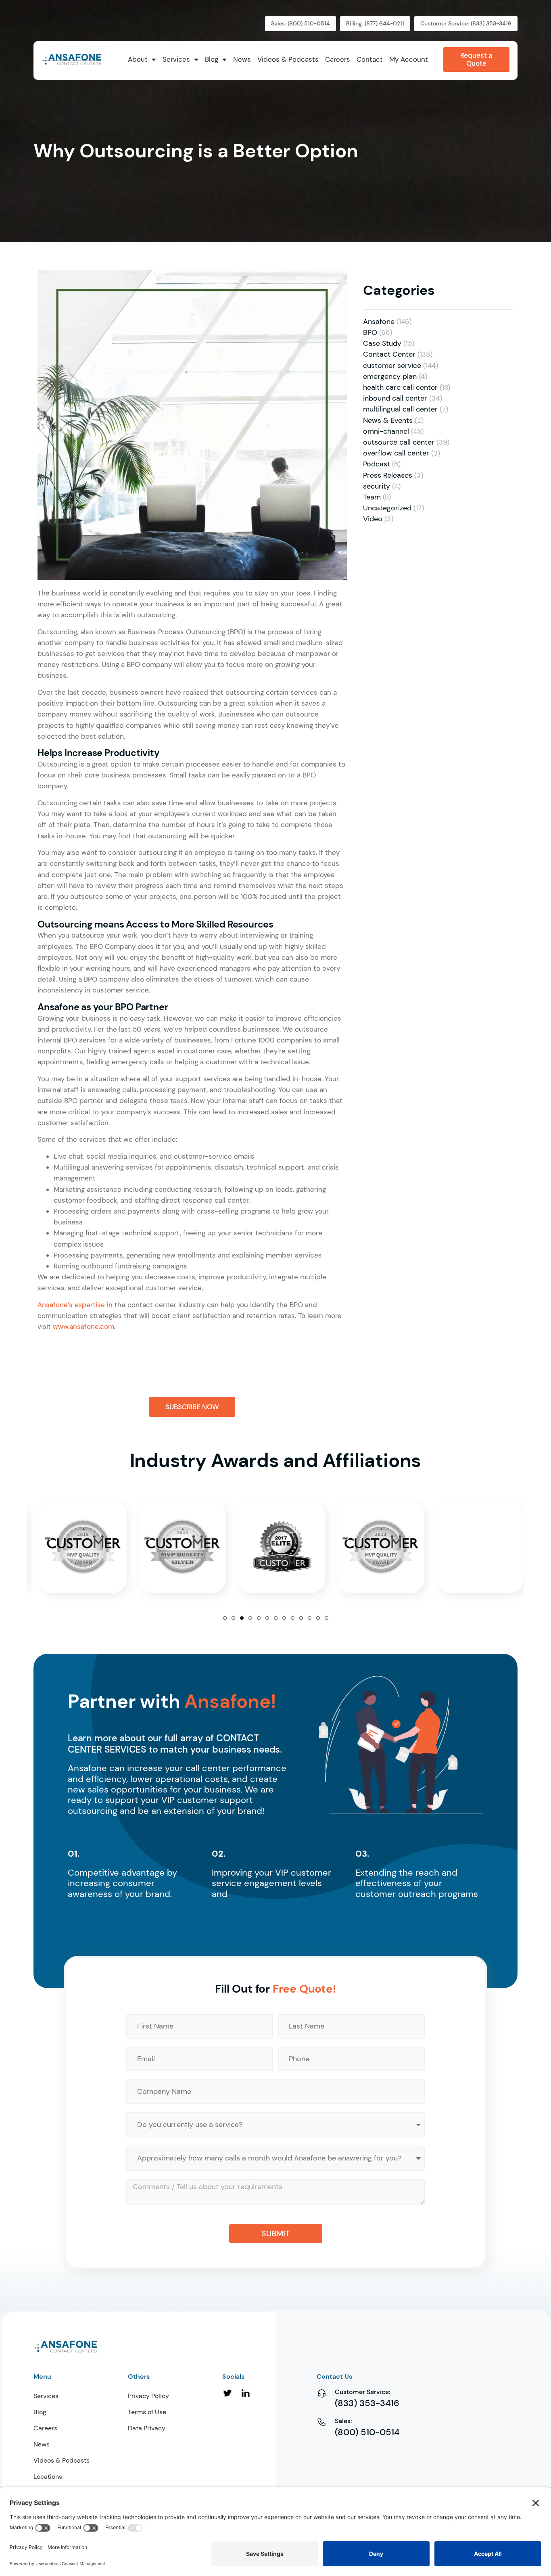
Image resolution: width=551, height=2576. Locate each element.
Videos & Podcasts (62, 2460)
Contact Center (389, 354)
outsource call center (399, 442)
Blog (40, 2412)
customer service (392, 366)
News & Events (388, 420)
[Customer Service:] (322, 2393)
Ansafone (379, 322)
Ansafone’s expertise (71, 1305)
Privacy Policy (148, 2396)
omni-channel (386, 431)
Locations (48, 2477)
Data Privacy (147, 2428)
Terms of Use (147, 2412)
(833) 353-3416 (367, 2403)
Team (372, 497)
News (42, 2444)
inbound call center (395, 398)
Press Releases (388, 475)
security (377, 486)
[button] (225, 1618)
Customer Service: (363, 2392)
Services (46, 2396)
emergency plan (390, 376)
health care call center (400, 387)
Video (373, 519)
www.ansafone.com (83, 1327)
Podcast (377, 464)
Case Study (382, 343)
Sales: (343, 2421)
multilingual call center (400, 409)
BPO (370, 332)
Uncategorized (387, 508)
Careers (45, 2428)
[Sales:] (322, 2422)
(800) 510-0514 (367, 2432)
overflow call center (396, 453)
